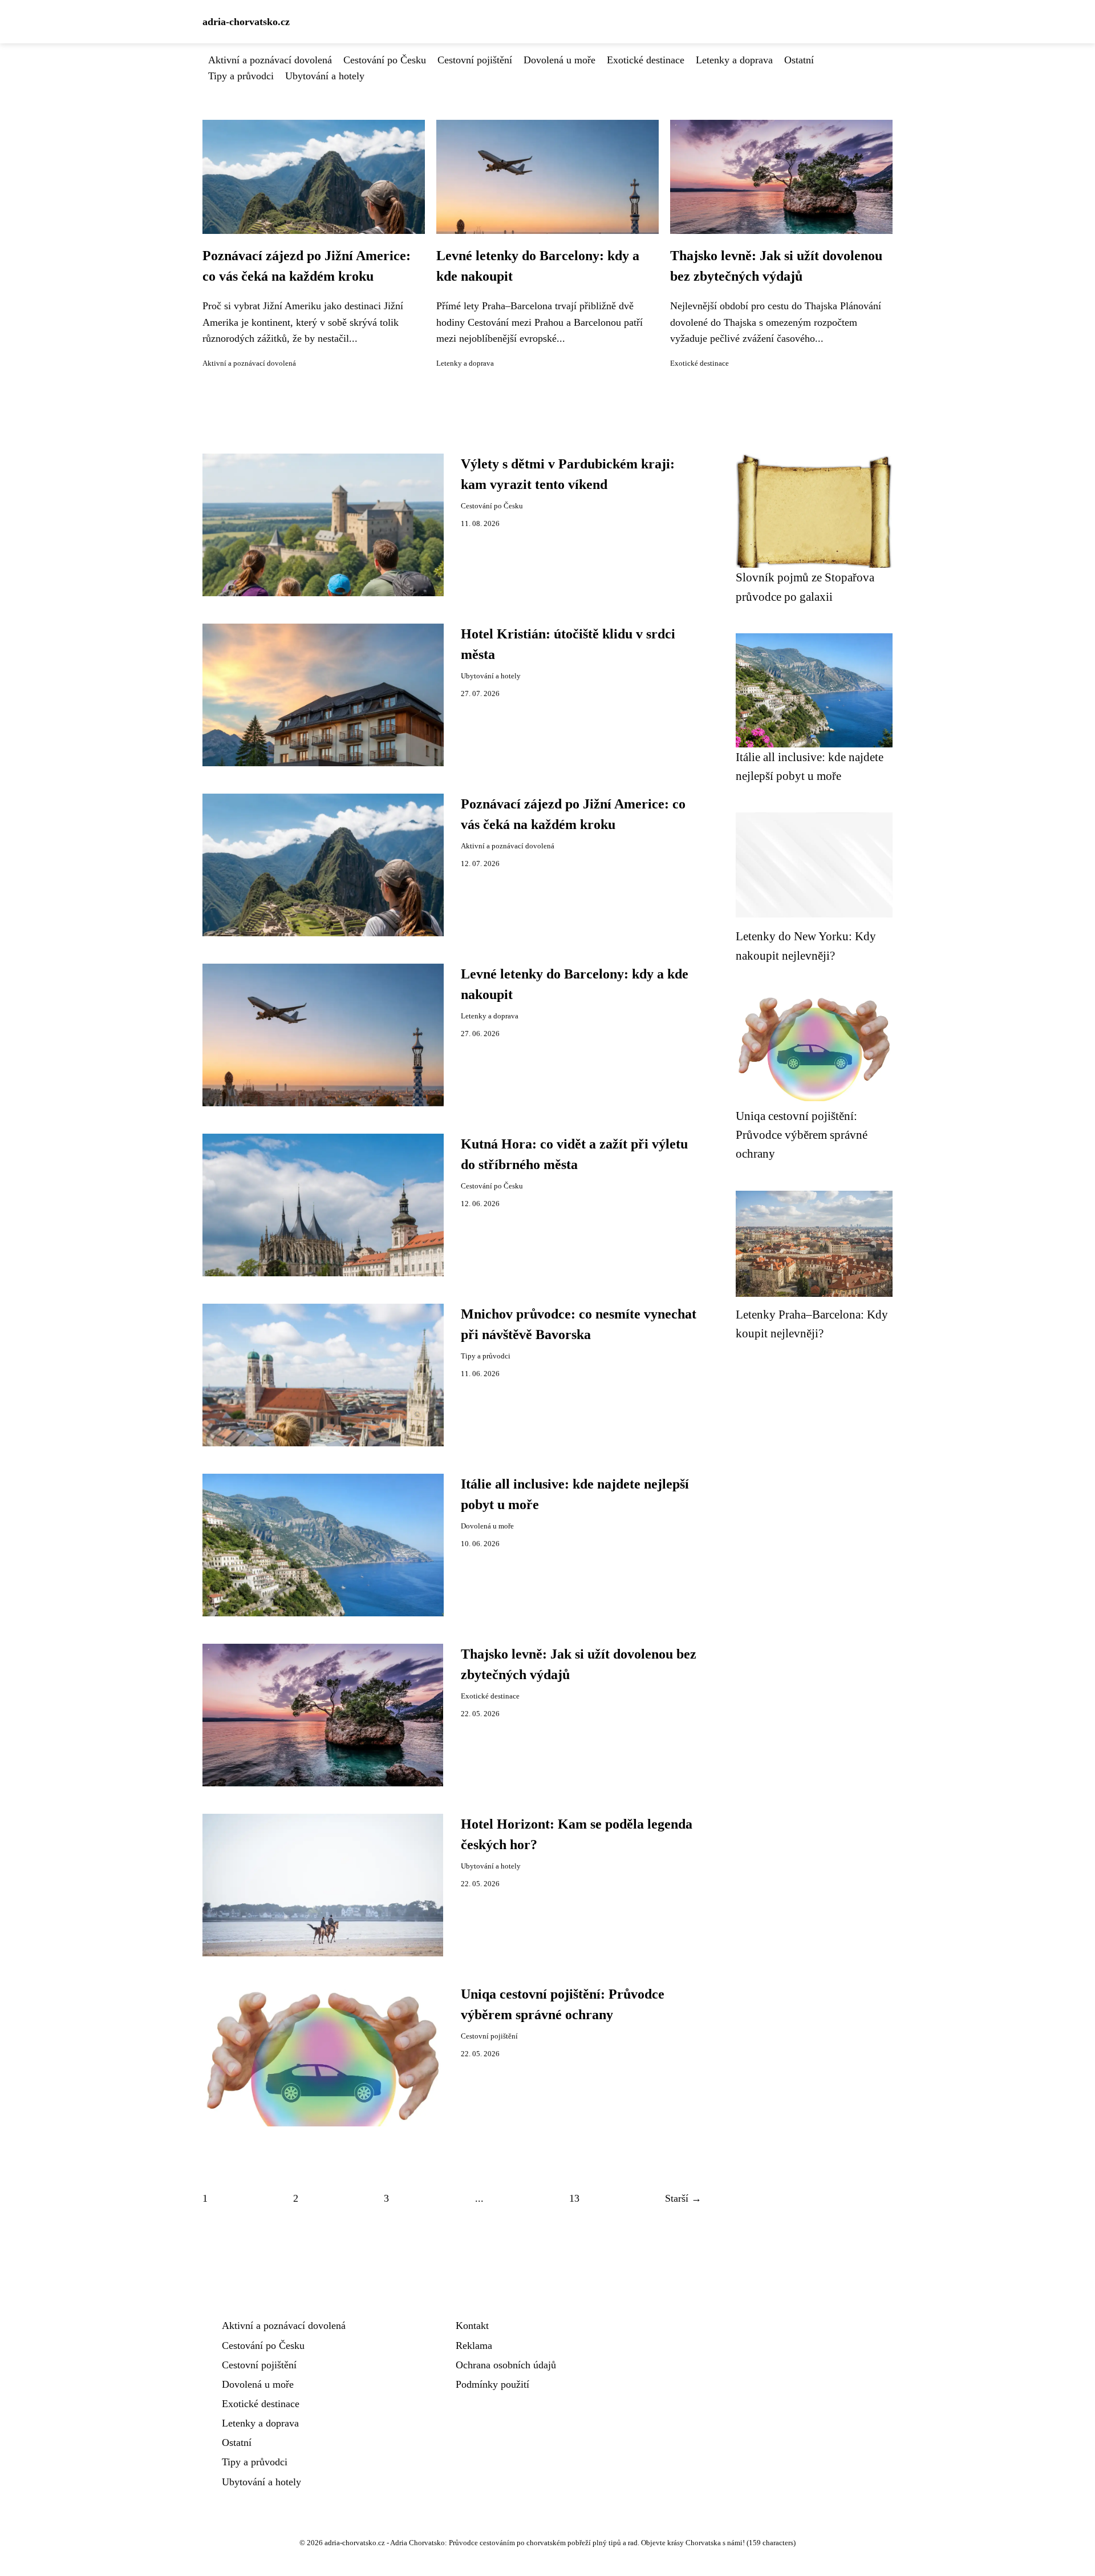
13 (574, 2198)
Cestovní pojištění (475, 60)
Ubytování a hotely (325, 76)
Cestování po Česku (385, 60)
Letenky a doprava (734, 60)
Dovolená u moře (559, 60)
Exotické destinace (646, 60)
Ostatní (799, 60)
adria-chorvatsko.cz (246, 22)
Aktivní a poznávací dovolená (270, 60)
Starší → (683, 2198)
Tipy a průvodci (241, 76)
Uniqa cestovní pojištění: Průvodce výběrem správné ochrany (802, 1135)
